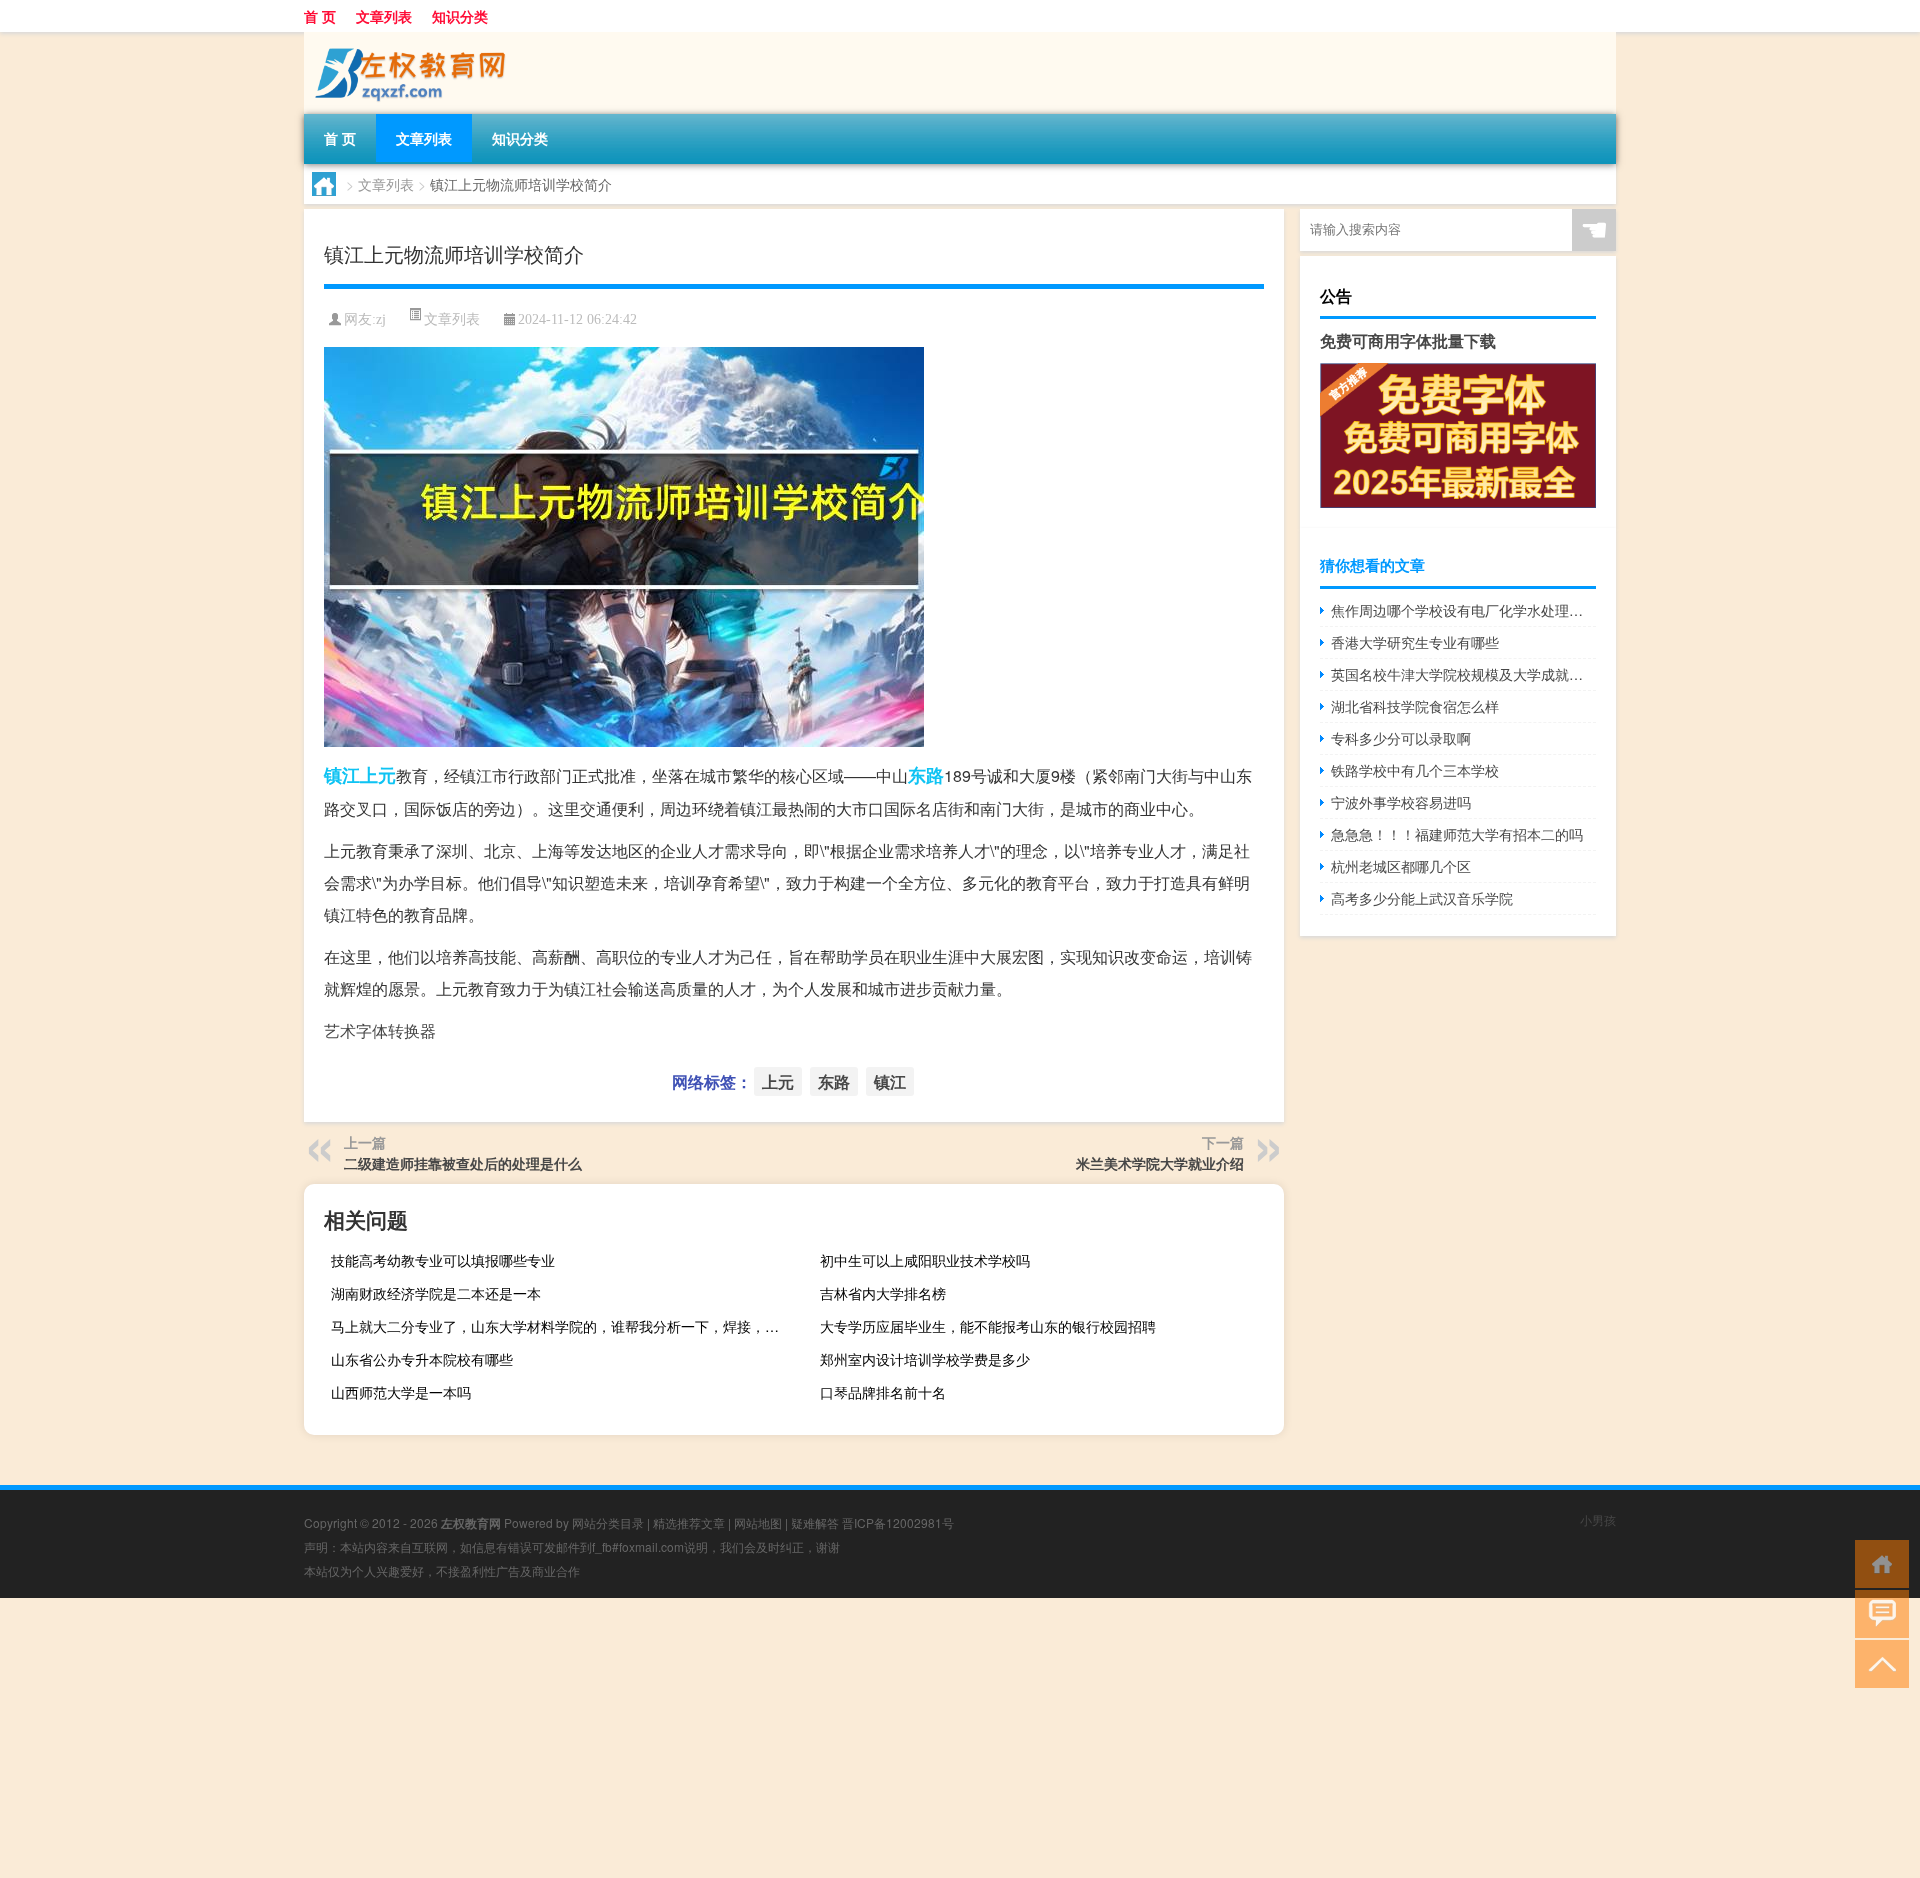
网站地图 (758, 1522)
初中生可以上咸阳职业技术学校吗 (925, 1260)
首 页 (320, 16)
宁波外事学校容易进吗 (1401, 802)
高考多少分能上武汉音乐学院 (1422, 898)
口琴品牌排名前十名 (883, 1392)
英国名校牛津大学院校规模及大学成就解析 (1463, 674)
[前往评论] (1877, 1612)
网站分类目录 (608, 1522)
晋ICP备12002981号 (898, 1522)
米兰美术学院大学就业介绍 (1160, 1163)
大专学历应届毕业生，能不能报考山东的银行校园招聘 (988, 1326)
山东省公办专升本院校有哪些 (422, 1359)
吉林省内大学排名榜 (883, 1293)
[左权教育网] (409, 39)
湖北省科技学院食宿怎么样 (1415, 706)
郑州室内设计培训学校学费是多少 (925, 1359)
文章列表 (384, 16)
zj (381, 319)
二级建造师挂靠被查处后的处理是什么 (463, 1163)
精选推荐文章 (689, 1522)
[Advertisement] (600, 1738)
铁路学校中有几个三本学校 (1415, 770)
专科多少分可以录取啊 (1401, 738)
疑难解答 (815, 1522)
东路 (926, 775)
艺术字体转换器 (380, 1030)
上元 (378, 775)
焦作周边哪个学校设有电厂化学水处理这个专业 (1463, 610)
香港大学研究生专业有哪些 (1415, 642)
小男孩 (1598, 1519)
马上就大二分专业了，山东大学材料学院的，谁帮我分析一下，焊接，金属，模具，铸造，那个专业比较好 (560, 1326)
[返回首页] (1877, 1562)
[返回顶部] (1877, 1662)
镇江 (342, 775)
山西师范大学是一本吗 (401, 1392)
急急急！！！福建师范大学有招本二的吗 (1457, 834)
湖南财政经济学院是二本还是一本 (436, 1293)
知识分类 (460, 16)
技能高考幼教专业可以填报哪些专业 (443, 1260)
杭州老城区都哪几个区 (1401, 866)
